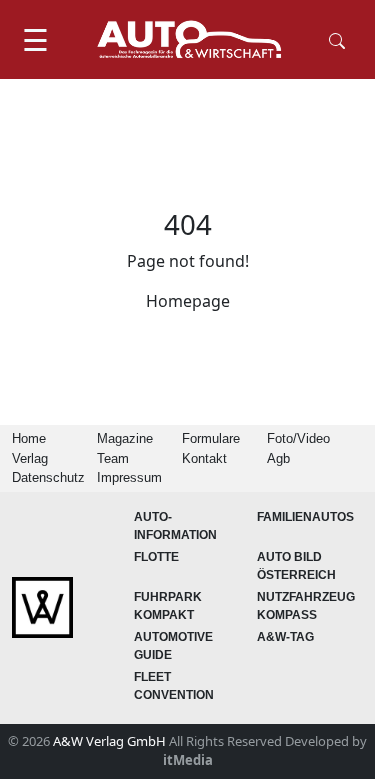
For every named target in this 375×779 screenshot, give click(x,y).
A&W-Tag (285, 637)
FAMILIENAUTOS (305, 517)
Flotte (156, 557)
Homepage (188, 301)
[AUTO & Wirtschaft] (189, 39)
